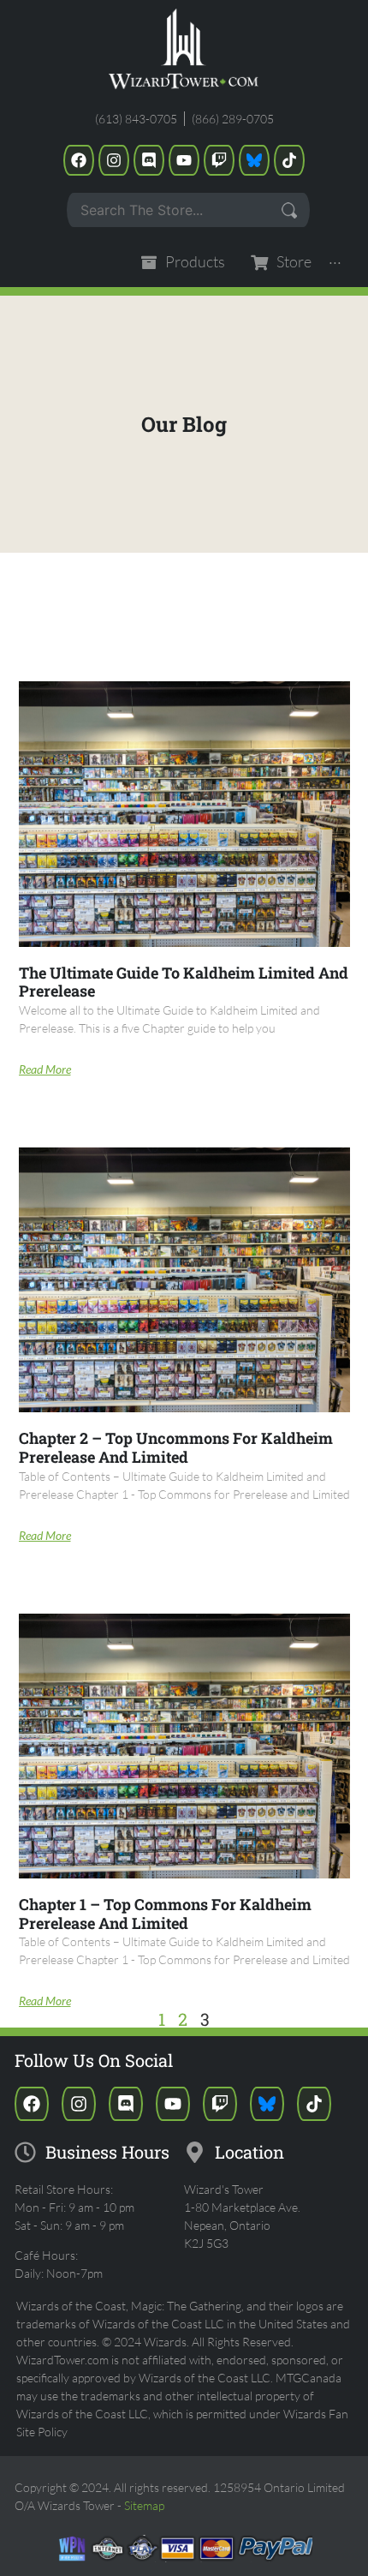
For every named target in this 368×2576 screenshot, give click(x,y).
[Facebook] (79, 160)
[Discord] (149, 160)
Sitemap (144, 2505)
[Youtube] (184, 160)
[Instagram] (114, 160)
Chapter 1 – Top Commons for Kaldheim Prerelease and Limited (165, 1914)
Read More (45, 1069)
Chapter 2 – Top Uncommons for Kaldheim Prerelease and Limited (176, 1447)
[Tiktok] (289, 160)
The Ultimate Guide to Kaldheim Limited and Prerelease (184, 982)
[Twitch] (219, 160)
